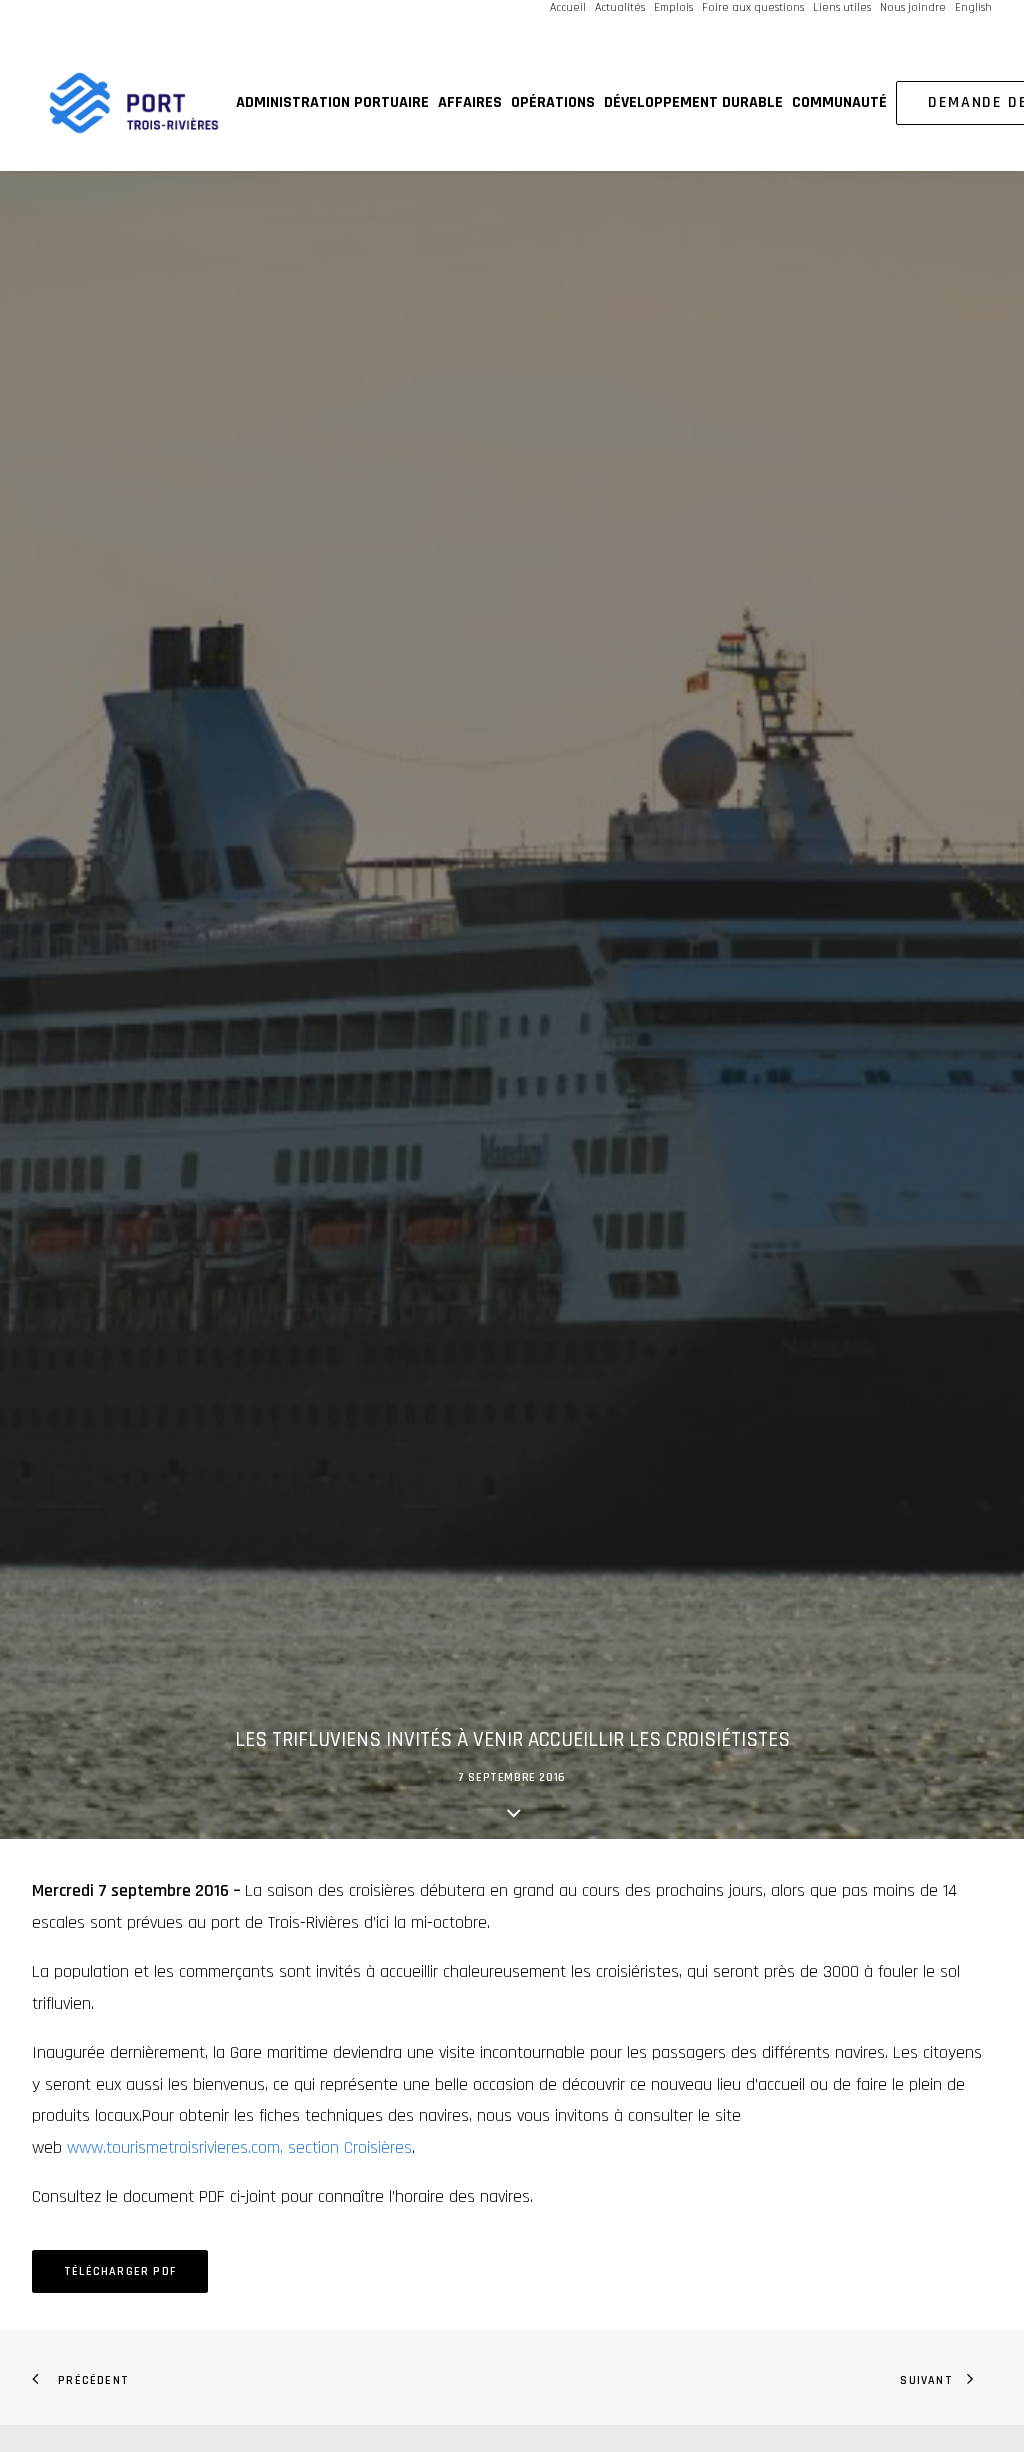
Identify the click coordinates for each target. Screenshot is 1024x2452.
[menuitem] (569, 7)
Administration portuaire (332, 102)
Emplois (673, 7)
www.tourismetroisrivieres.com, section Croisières (239, 2147)
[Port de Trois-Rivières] (134, 103)
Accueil (568, 7)
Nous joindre (913, 7)
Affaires (470, 102)
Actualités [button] (620, 7)
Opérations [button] (553, 102)
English (973, 7)
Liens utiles (842, 7)
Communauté (839, 102)
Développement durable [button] (693, 102)
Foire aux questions (753, 7)
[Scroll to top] (983, 2371)
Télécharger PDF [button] (120, 2271)
